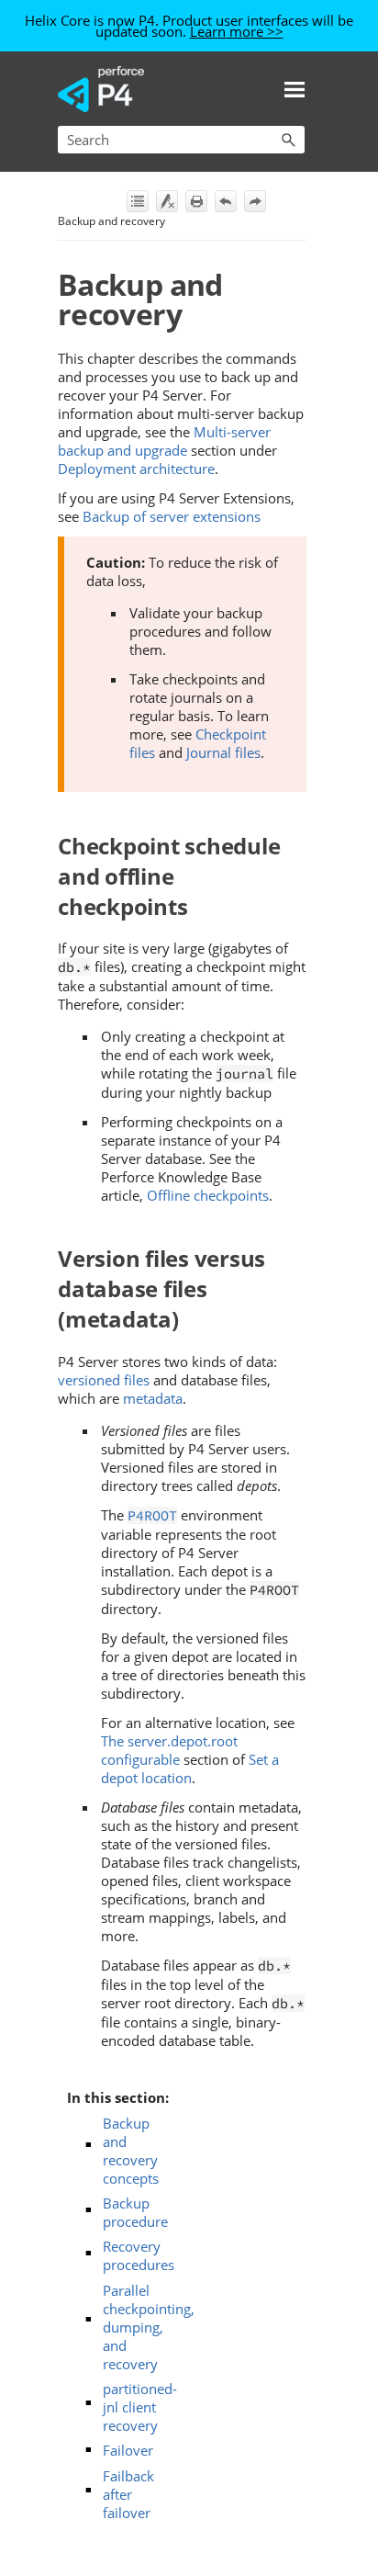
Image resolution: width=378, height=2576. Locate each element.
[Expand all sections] (138, 201)
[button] (288, 140)
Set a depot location (190, 1768)
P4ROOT (152, 1515)
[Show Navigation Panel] (295, 89)
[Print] (196, 201)
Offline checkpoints (208, 1195)
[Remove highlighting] (167, 201)
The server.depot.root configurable (169, 1750)
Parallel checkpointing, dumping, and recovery (149, 2327)
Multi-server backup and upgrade (164, 441)
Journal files (223, 752)
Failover (128, 2450)
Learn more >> (237, 31)
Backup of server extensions (172, 516)
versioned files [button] (104, 1380)
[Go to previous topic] (226, 201)
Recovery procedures (139, 2255)
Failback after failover (128, 2494)
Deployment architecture (136, 469)
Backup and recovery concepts (131, 2151)
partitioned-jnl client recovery (140, 2407)
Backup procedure (135, 2212)
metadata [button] (153, 1398)
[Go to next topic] (255, 201)
